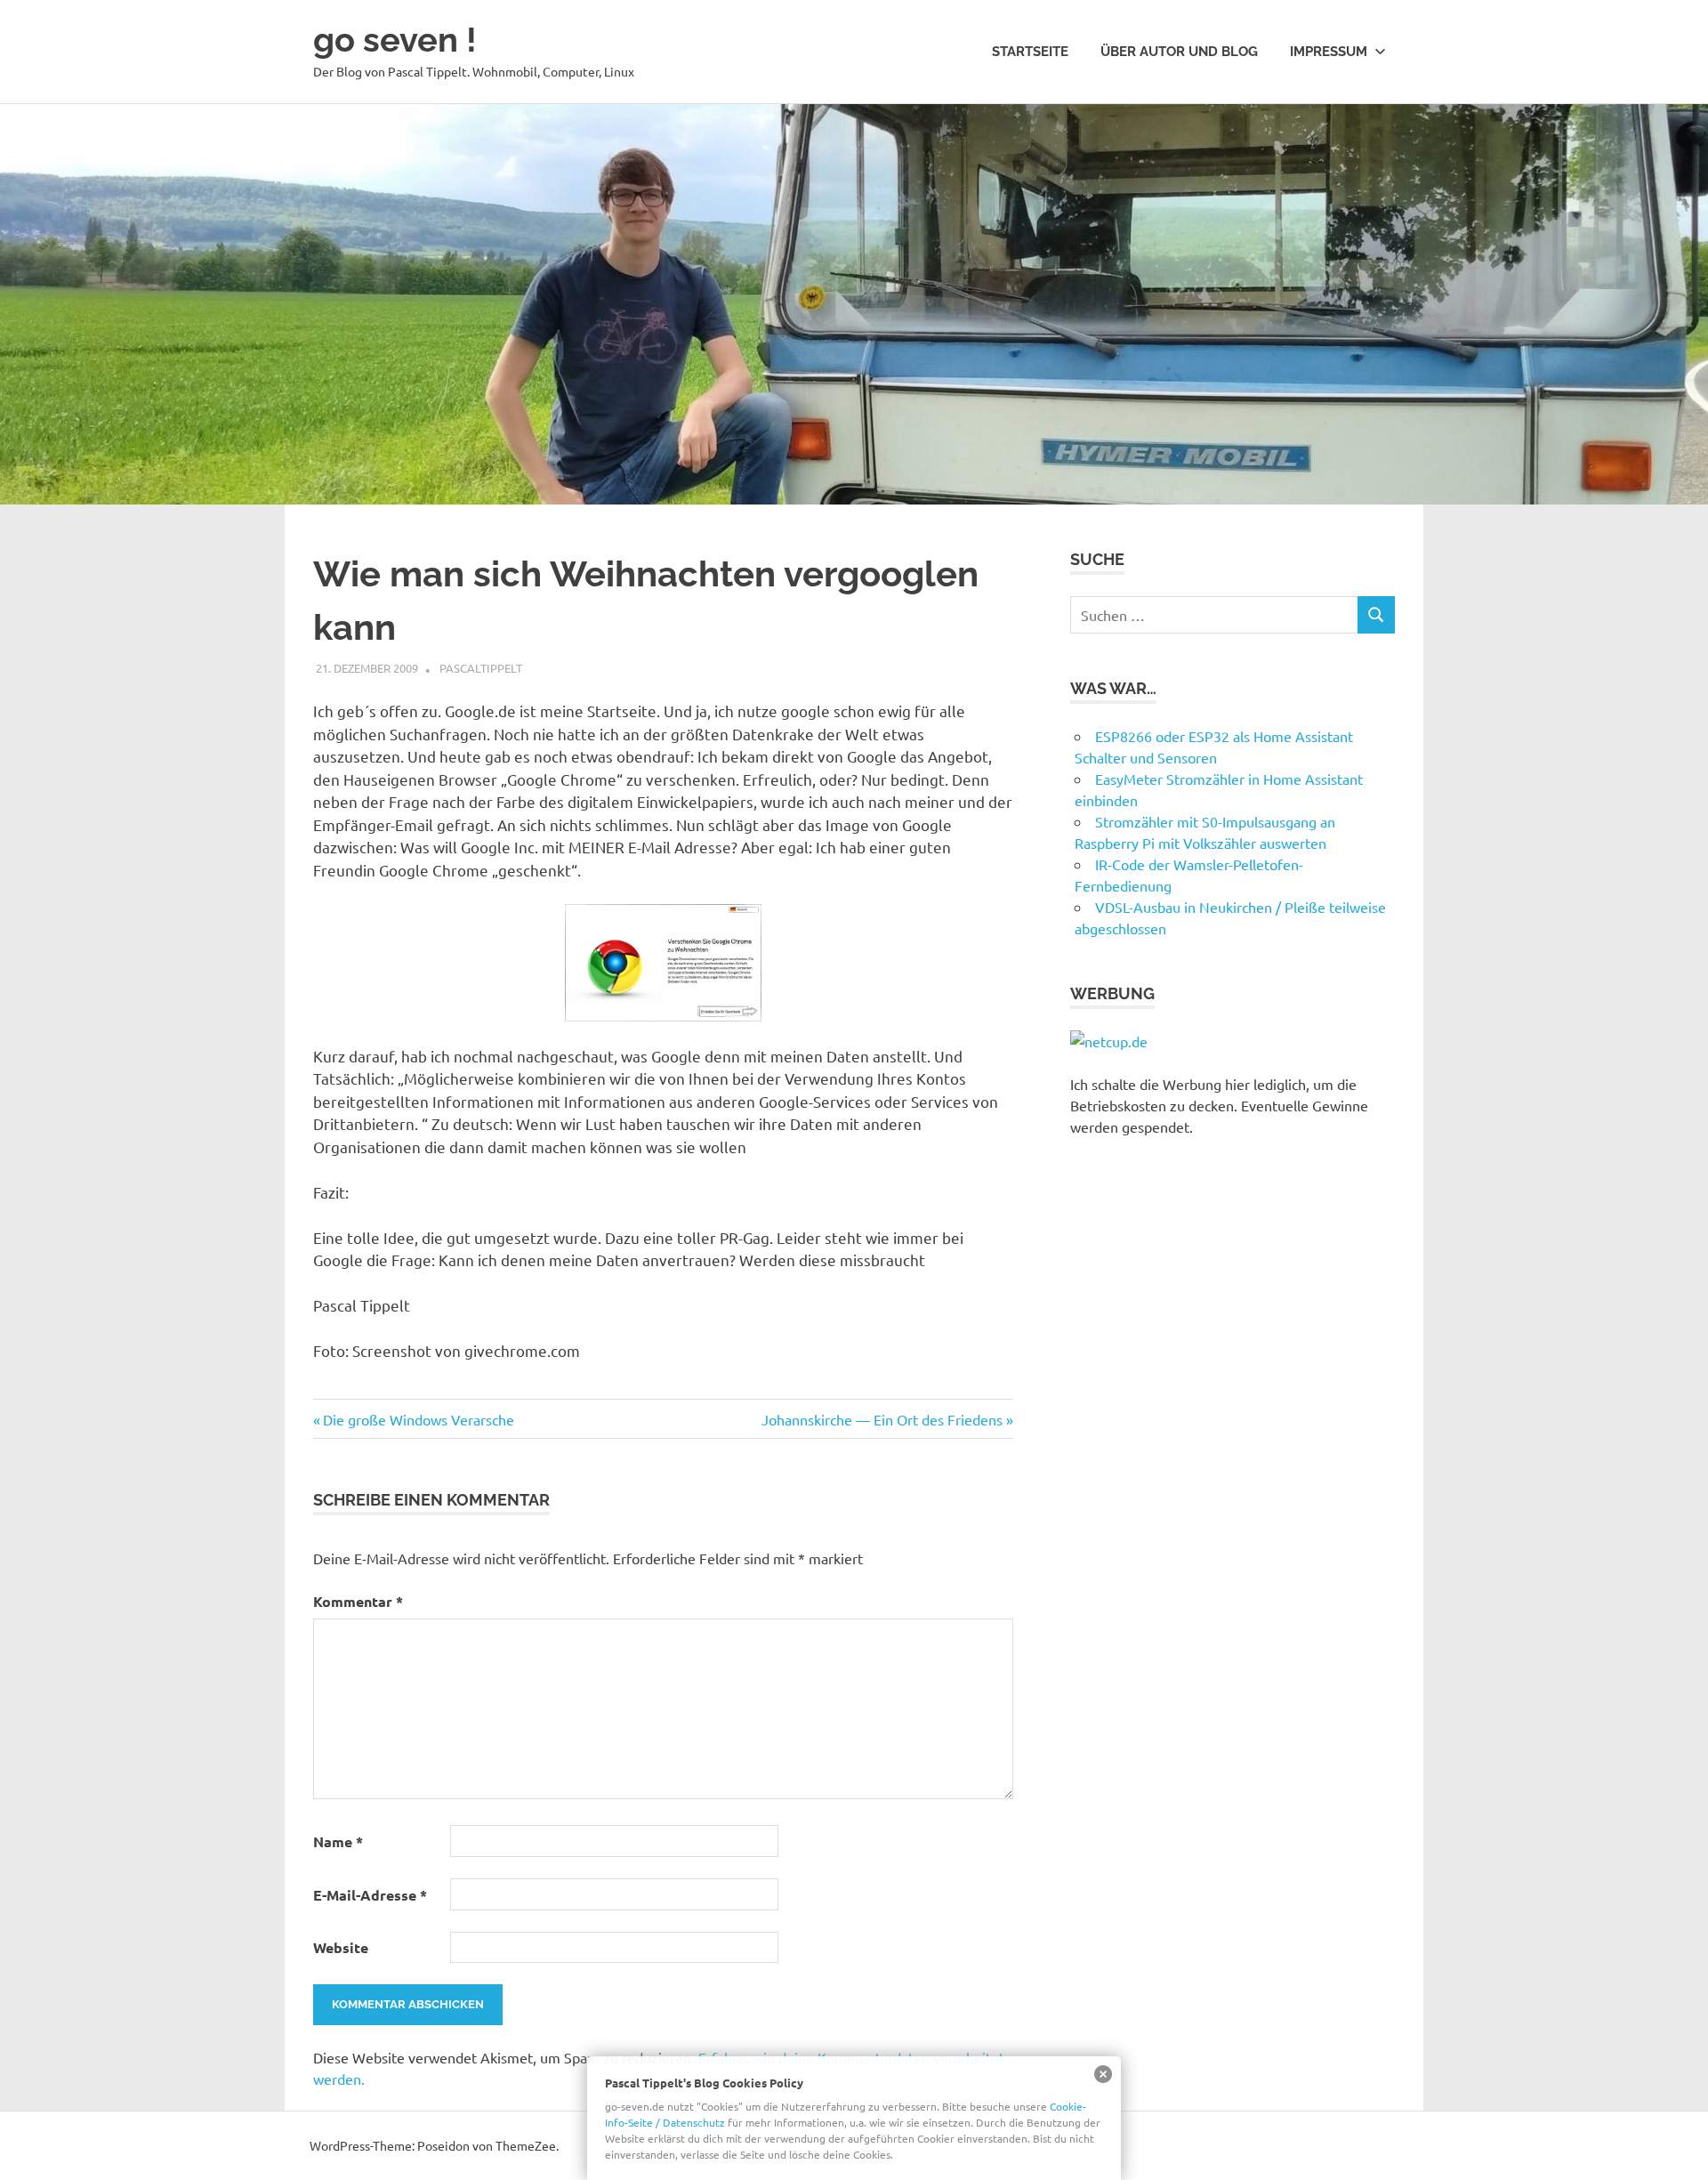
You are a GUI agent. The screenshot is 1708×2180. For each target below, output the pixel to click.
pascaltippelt (481, 668)
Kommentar (358, 1601)
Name (338, 1841)
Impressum (1329, 52)
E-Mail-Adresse (370, 1895)
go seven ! (395, 40)
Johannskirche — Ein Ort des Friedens (882, 1419)
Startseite (1030, 52)
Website (341, 1947)
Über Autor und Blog (1179, 52)
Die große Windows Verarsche (418, 1419)
